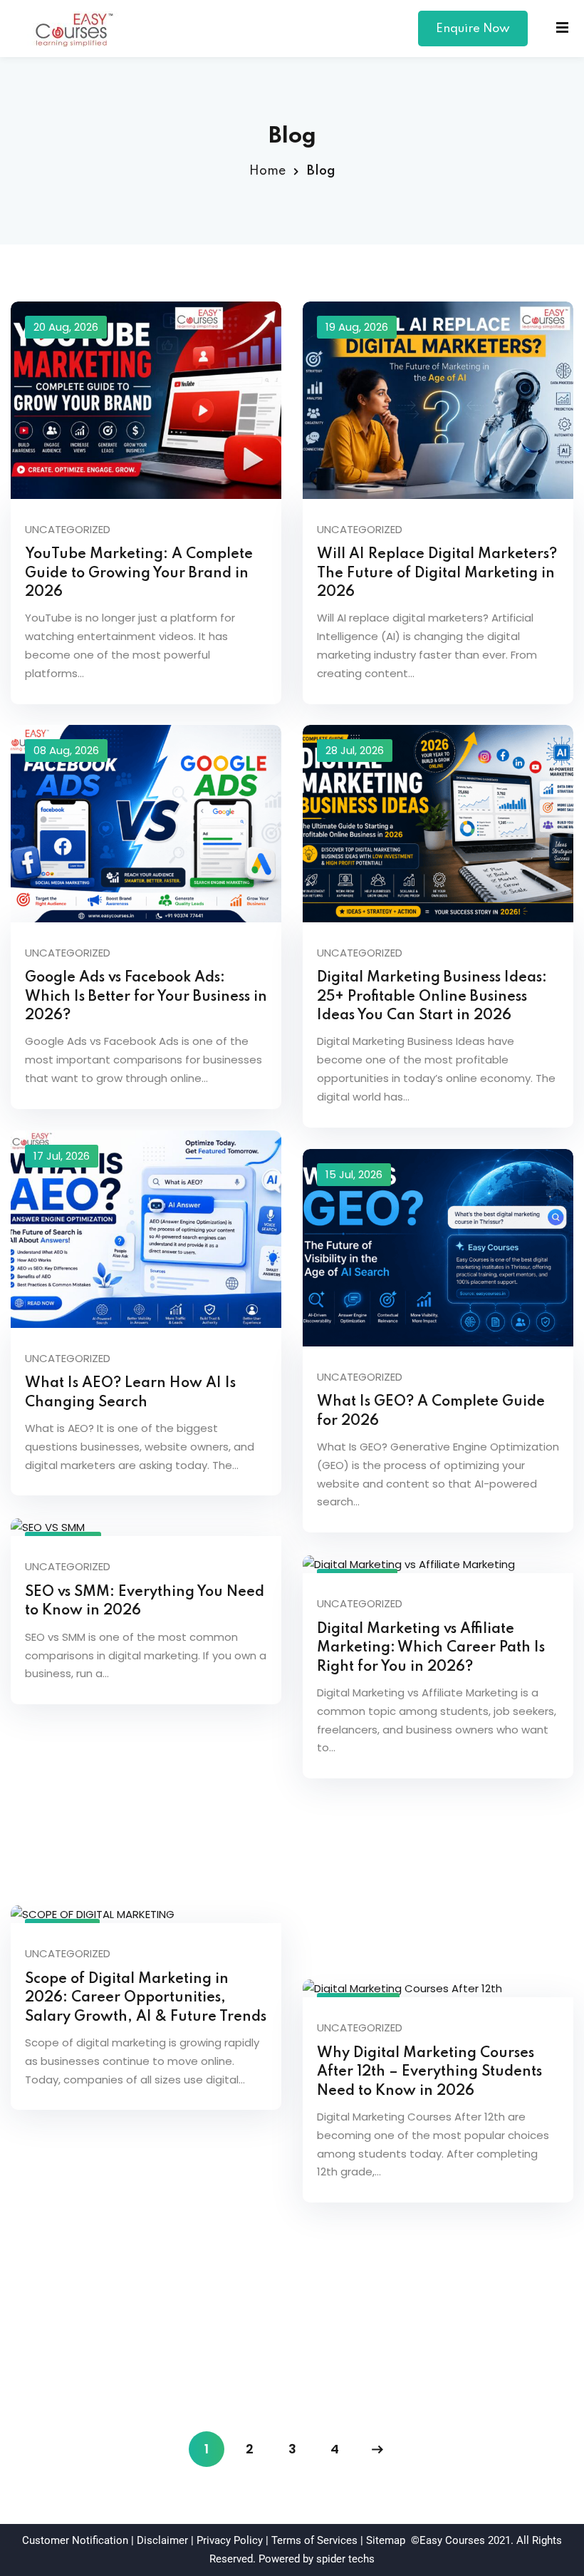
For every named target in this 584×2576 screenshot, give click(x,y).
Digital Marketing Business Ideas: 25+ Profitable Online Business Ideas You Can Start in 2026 (432, 996)
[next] (377, 2449)
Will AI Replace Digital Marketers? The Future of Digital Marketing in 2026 (437, 573)
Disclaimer (162, 2540)
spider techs (345, 2559)
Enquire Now (473, 29)
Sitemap (386, 2540)
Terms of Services (314, 2540)
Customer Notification (75, 2540)
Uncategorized (68, 529)
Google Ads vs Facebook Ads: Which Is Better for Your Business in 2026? (146, 996)
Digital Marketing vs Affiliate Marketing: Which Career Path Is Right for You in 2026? (431, 1648)
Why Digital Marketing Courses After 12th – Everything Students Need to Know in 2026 (429, 2072)
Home (267, 171)
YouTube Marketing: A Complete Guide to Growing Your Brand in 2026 (139, 573)
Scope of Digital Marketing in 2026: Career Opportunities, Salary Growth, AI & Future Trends (146, 1998)
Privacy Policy (230, 2540)
